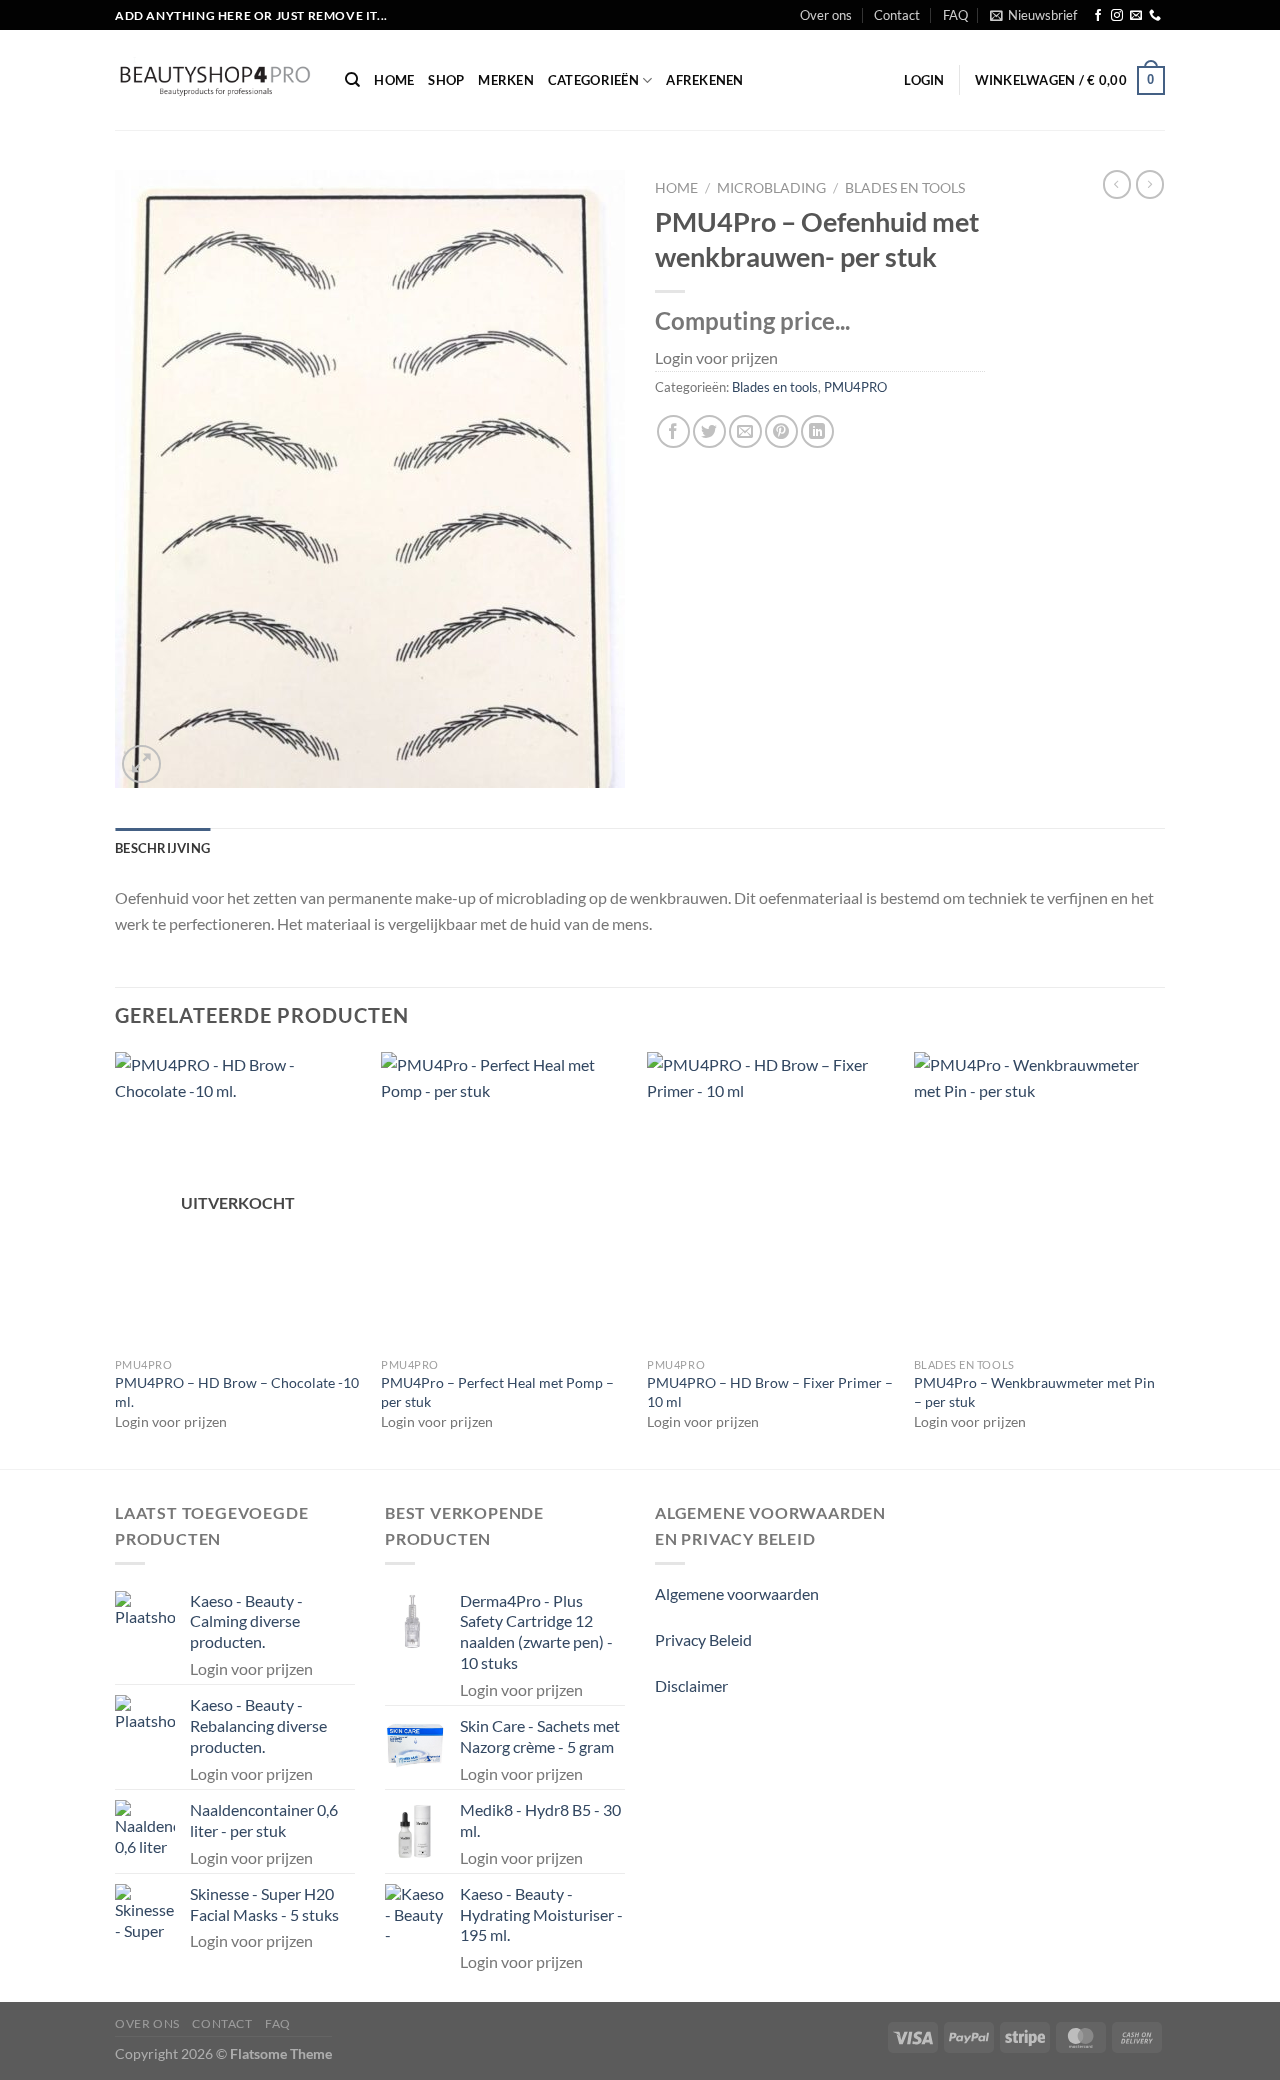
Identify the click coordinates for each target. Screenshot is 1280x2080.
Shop (446, 80)
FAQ (955, 15)
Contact (897, 15)
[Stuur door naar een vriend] (745, 431)
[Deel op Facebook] (673, 431)
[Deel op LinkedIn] (817, 431)
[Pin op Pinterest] (781, 431)
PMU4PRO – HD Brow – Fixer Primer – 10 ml (770, 1392)
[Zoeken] (352, 80)
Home (394, 80)
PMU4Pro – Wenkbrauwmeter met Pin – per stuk (1034, 1392)
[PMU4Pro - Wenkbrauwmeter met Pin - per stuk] (1037, 1200)
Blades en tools (905, 188)
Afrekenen (704, 80)
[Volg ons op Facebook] (1098, 16)
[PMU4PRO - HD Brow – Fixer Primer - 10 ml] (770, 1200)
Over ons (826, 15)
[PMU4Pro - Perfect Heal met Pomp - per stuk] (504, 1200)
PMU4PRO (855, 387)
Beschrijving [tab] (162, 848)
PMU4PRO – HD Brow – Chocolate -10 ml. (237, 1392)
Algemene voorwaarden (737, 1593)
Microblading (771, 188)
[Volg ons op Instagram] (1117, 16)
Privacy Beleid (703, 1639)
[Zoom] (141, 764)
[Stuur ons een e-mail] (1136, 16)
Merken (506, 80)
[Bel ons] (1155, 16)
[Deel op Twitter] (709, 431)
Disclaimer (691, 1685)
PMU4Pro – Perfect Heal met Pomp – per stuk (497, 1392)
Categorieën (593, 80)
